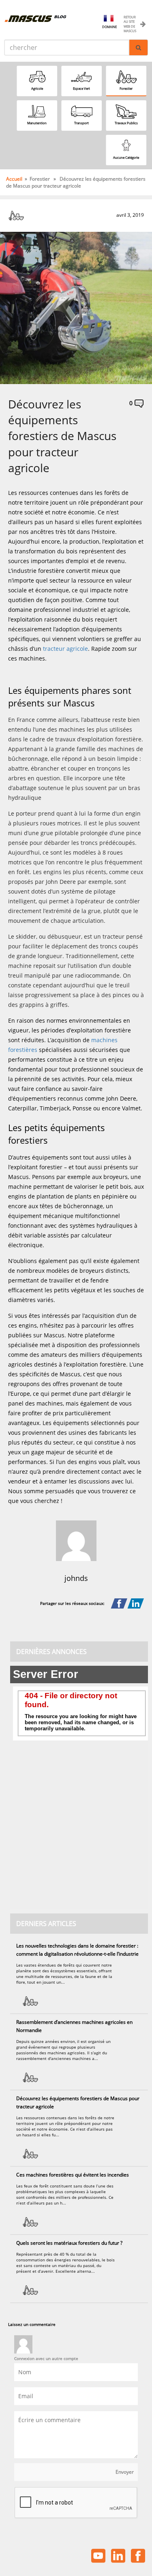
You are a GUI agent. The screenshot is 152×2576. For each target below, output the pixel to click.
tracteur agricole (65, 649)
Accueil (14, 179)
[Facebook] (119, 1604)
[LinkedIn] (136, 1604)
